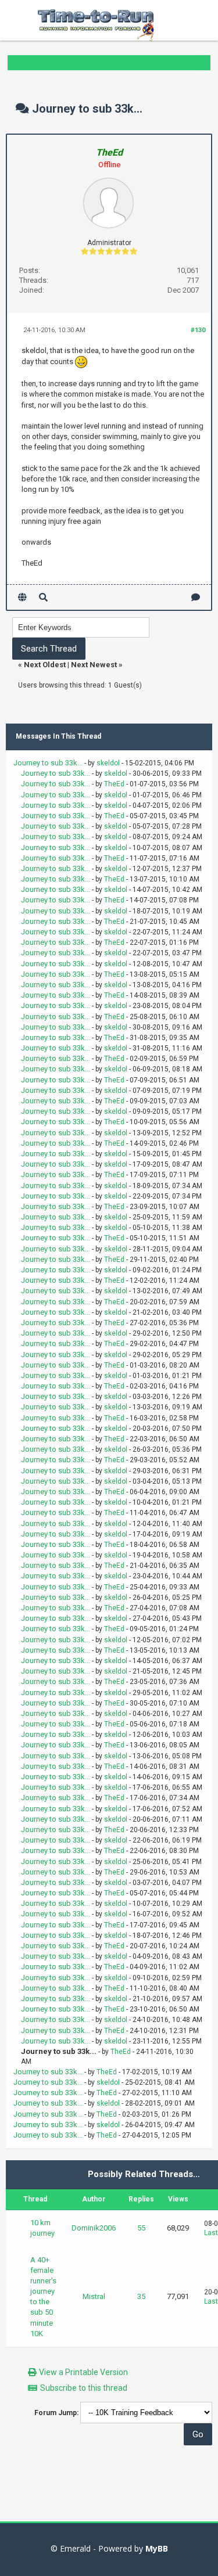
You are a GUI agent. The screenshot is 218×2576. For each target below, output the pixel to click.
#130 (198, 330)
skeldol (108, 763)
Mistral (94, 2296)
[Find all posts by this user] (43, 597)
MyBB (157, 2548)
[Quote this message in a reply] (196, 597)
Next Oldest (45, 665)
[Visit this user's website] (22, 597)
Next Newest (94, 665)
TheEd (114, 784)
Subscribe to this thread (84, 2388)
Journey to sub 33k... (48, 763)
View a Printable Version (83, 2372)
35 (141, 2296)
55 (141, 2228)
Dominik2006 (94, 2228)
